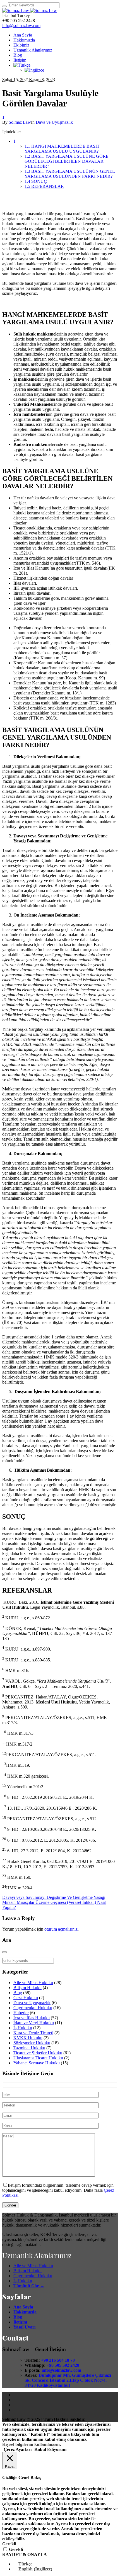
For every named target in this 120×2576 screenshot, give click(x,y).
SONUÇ (36, 181)
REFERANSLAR (44, 186)
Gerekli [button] (9, 2544)
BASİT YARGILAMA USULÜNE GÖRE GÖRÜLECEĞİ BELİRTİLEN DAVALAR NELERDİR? (67, 161)
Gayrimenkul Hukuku (33, 2008)
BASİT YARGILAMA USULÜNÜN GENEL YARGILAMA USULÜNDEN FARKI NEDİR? (70, 174)
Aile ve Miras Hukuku (33, 1983)
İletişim (20, 2322)
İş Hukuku (23, 2028)
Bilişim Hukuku (27, 1988)
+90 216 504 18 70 (58, 2360)
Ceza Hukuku (26, 1998)
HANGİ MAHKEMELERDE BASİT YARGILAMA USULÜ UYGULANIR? (62, 149)
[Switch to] (22, 65)
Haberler (21, 2013)
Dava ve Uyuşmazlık (54, 122)
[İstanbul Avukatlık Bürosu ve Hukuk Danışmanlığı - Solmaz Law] (30, 10)
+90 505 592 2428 (63, 2365)
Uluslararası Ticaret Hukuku (38, 2058)
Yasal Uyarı (24, 2327)
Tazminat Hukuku (29, 2048)
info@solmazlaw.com (21, 25)
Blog (18, 1993)
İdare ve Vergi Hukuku (34, 2023)
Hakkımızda (25, 2312)
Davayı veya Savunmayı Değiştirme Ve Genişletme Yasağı (54, 1897)
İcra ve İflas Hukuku (32, 2018)
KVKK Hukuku (28, 2038)
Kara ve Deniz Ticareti (33, 2033)
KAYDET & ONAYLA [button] (25, 2554)
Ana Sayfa (23, 2307)
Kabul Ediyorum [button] (50, 2449)
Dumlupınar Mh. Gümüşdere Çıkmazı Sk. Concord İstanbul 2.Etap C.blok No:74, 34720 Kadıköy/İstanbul (68, 2380)
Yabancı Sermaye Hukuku (37, 2063)
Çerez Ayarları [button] (18, 2449)
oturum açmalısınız (61, 1929)
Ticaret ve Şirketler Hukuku (38, 2053)
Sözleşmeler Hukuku (32, 2043)
